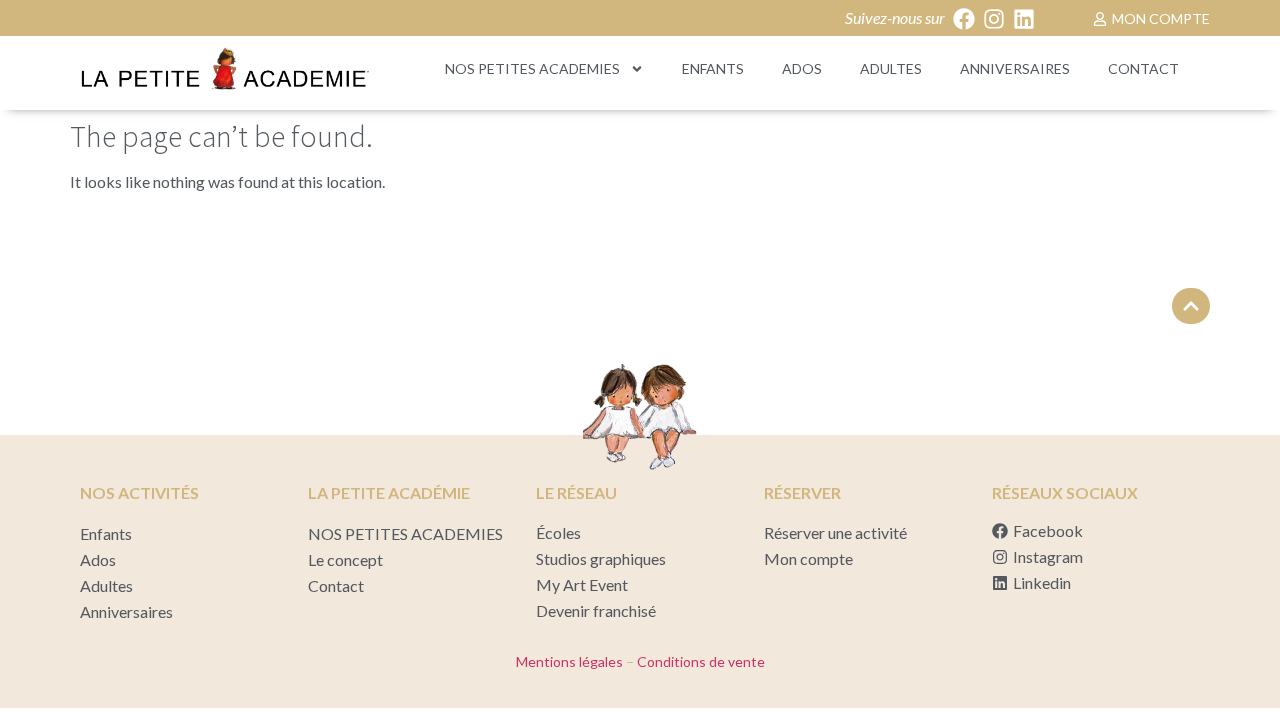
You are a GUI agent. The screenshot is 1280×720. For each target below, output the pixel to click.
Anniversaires (1015, 68)
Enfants (713, 68)
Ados (802, 68)
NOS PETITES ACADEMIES (532, 68)
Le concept (345, 559)
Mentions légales (569, 661)
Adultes (891, 68)
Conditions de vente (699, 661)
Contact (1143, 68)
